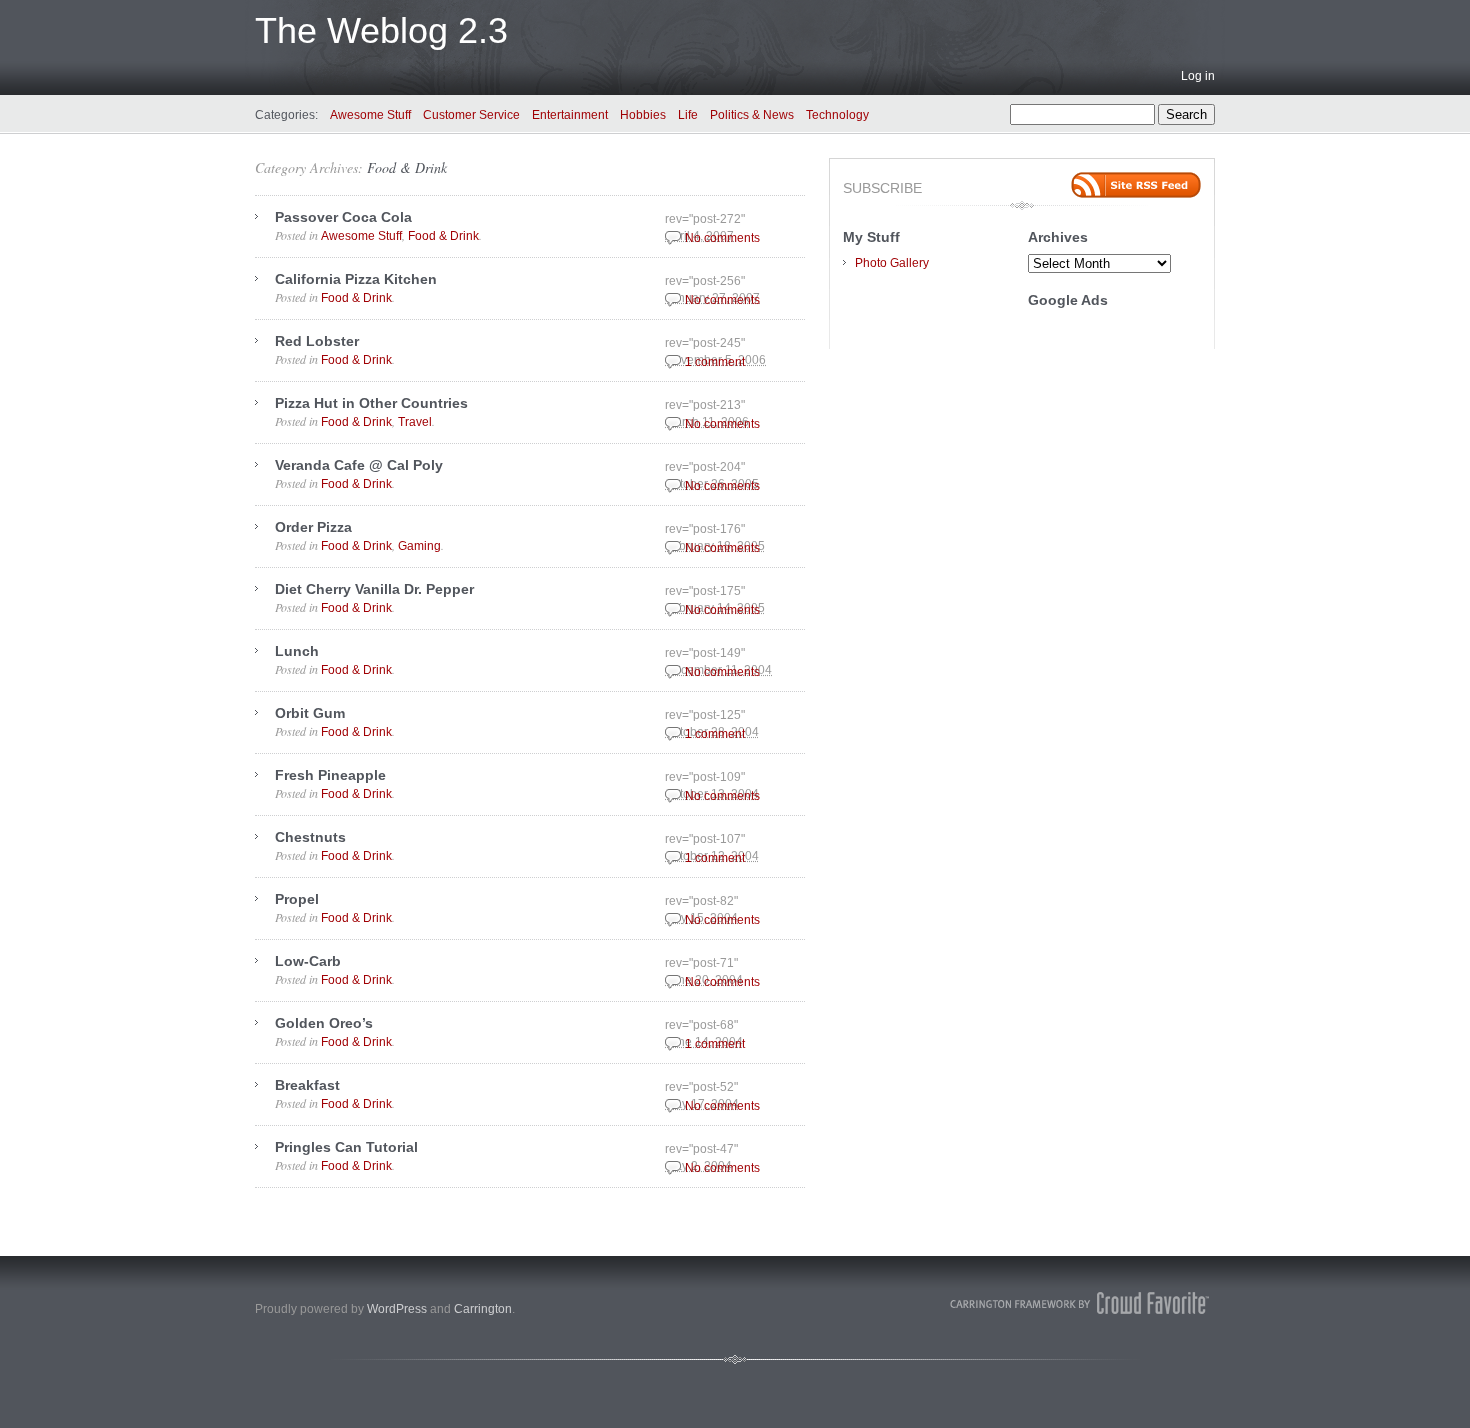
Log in (1198, 76)
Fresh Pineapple (330, 775)
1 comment (715, 362)
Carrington (483, 1309)
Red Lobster (317, 341)
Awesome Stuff (370, 115)
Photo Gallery (892, 263)
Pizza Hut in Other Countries (371, 403)
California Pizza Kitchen (356, 279)
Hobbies (643, 115)
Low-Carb (308, 961)
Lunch (297, 651)
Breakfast (307, 1085)
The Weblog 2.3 (381, 30)
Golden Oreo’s (324, 1023)
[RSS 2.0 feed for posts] (1136, 185)
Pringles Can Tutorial (346, 1147)
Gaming (419, 546)
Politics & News (752, 115)
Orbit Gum (310, 713)
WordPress (397, 1309)
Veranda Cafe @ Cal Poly (359, 465)
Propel (297, 899)
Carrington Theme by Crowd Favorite (1080, 1303)
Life (688, 115)
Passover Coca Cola (343, 217)
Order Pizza (313, 527)
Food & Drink (407, 167)
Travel (415, 422)
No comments (722, 238)
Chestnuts (310, 837)
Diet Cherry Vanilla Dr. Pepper (374, 589)
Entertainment (570, 115)
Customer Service (471, 115)
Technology (837, 115)
